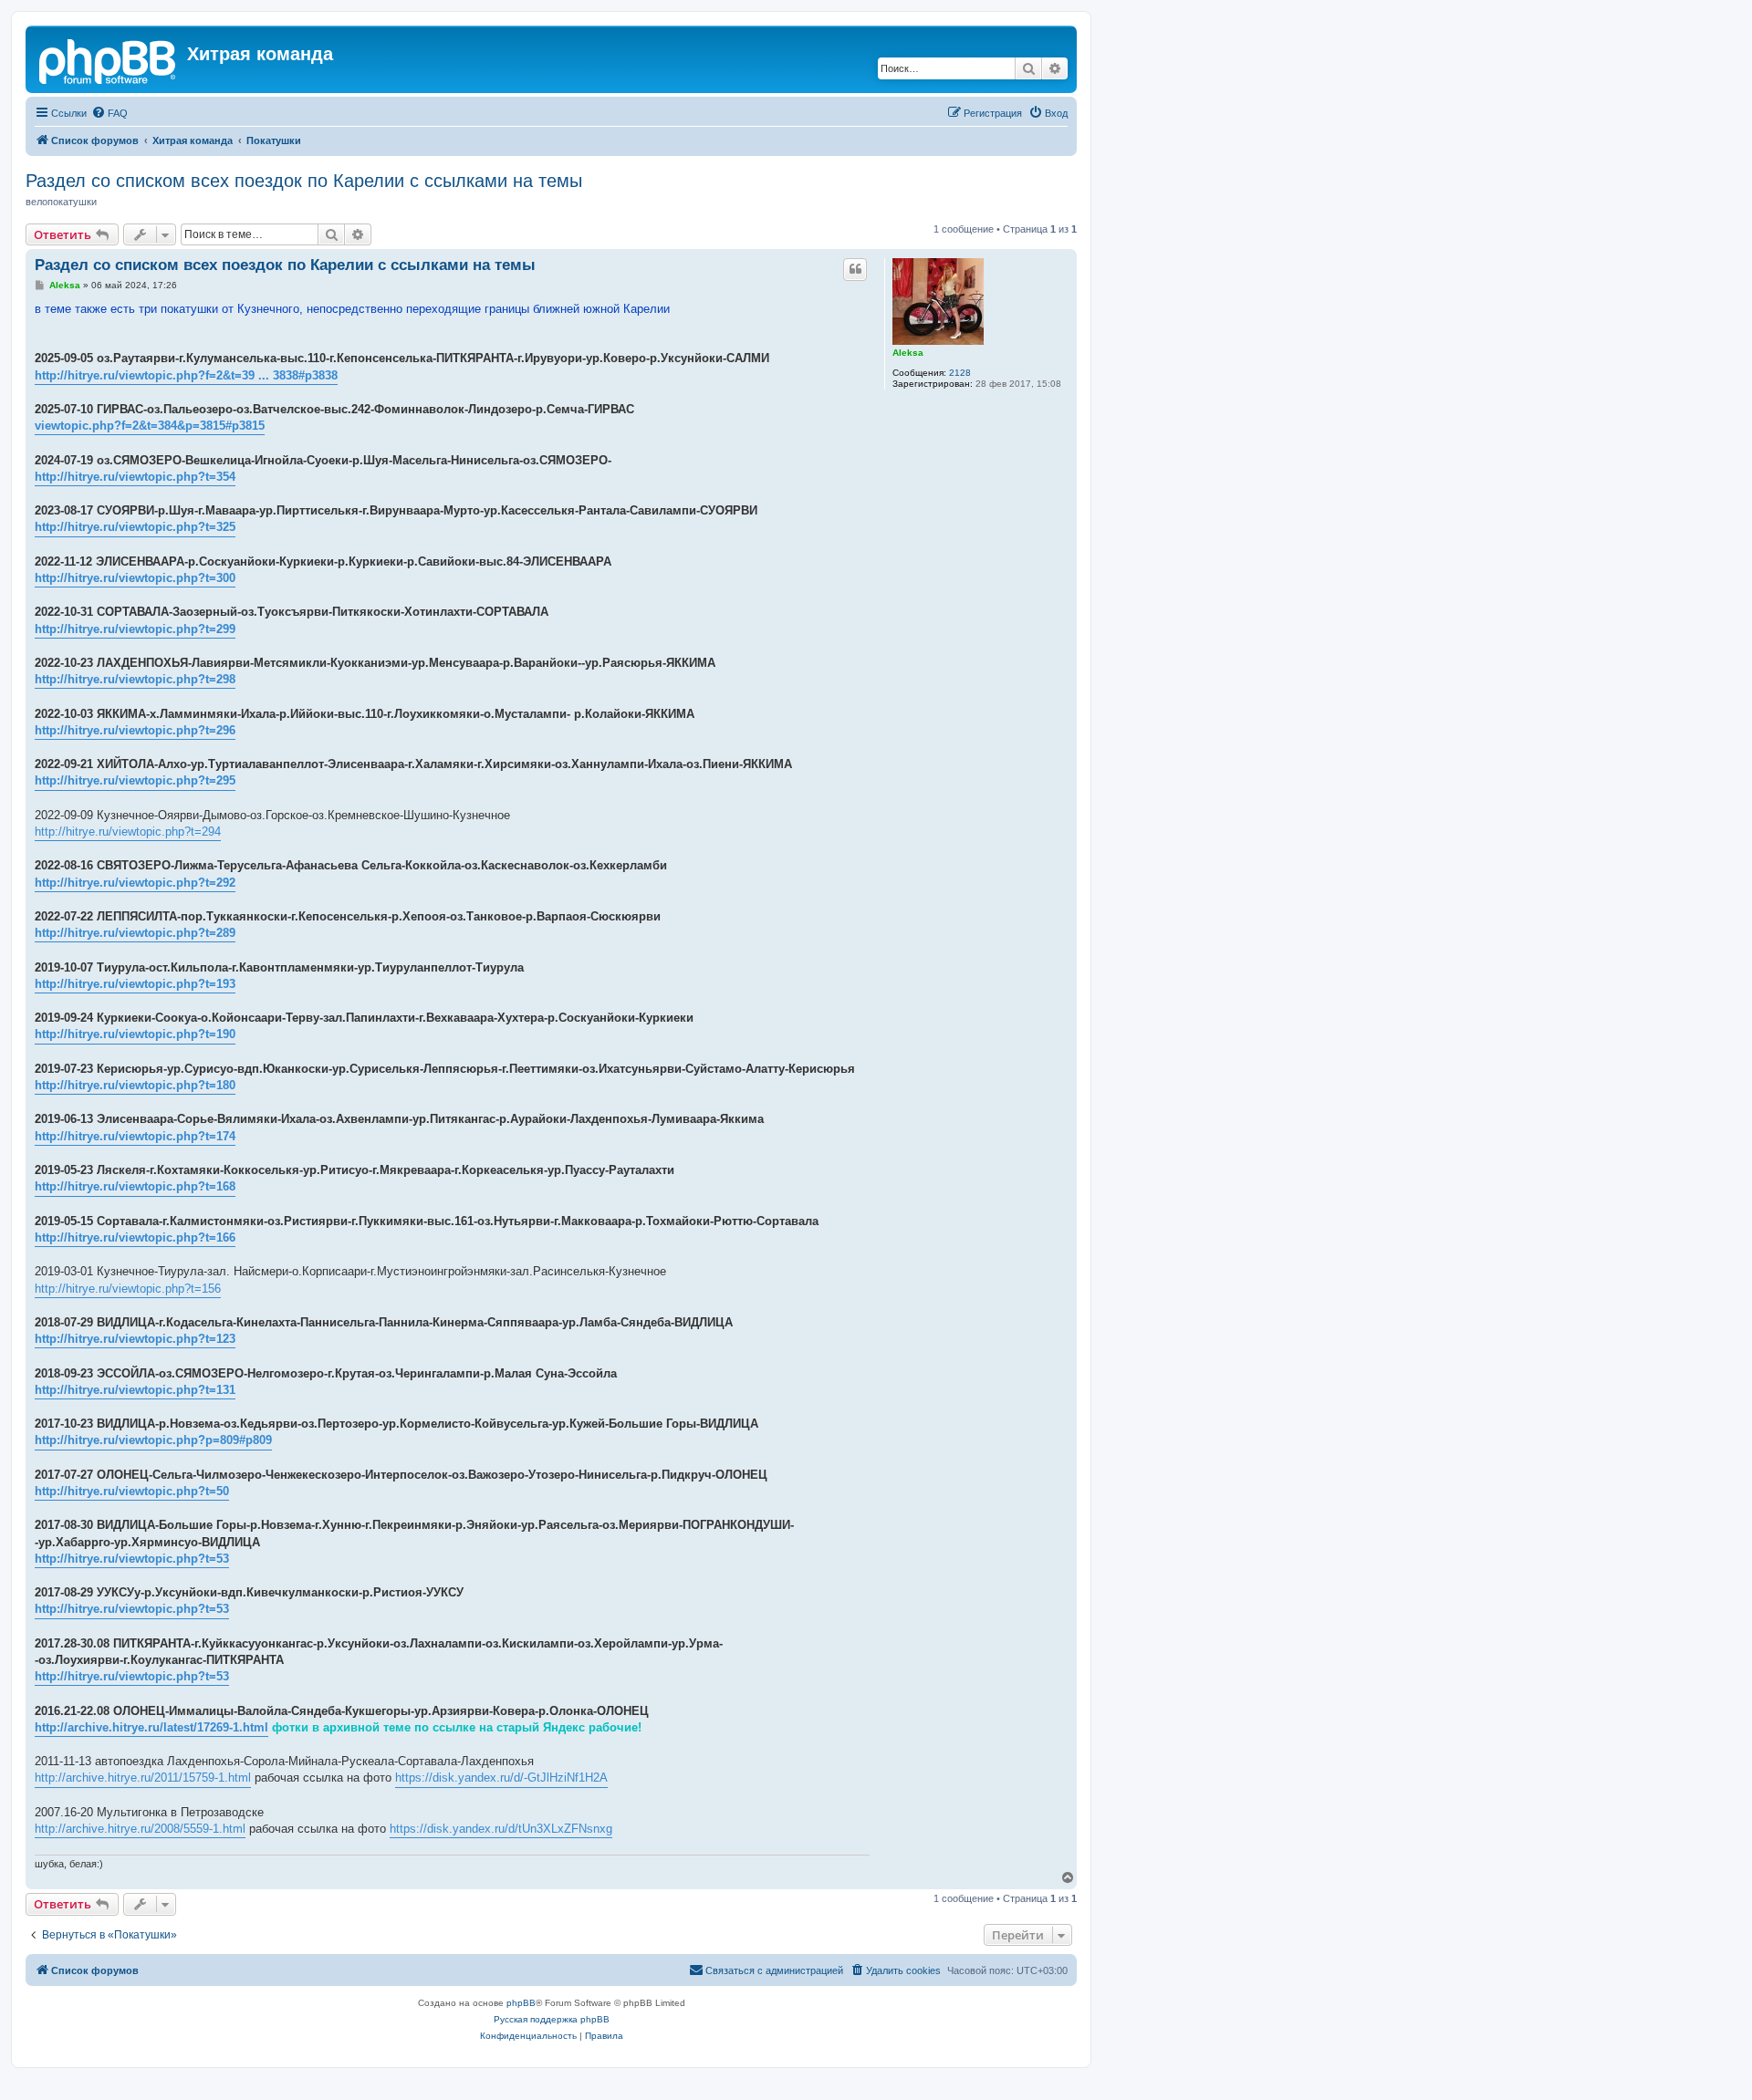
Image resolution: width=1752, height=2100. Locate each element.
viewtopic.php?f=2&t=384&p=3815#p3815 (150, 426)
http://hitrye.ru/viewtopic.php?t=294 (128, 832)
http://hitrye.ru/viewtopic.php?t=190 (135, 1034)
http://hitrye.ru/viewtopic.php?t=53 (132, 1559)
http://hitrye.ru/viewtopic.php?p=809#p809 (153, 1440)
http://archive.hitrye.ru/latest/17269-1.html (151, 1727)
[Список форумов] (109, 59)
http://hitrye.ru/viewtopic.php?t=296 (135, 730)
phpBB (521, 2003)
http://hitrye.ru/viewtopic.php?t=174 (135, 1136)
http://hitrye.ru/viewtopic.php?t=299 (135, 629)
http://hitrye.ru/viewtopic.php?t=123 (135, 1339)
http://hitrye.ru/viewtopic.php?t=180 (135, 1085)
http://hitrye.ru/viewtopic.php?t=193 (135, 984)
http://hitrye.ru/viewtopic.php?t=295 (135, 780)
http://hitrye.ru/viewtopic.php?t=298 (135, 679)
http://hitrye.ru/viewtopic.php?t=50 (132, 1491)
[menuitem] (109, 113)
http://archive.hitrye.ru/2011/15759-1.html (143, 1778)
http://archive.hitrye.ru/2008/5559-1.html (140, 1829)
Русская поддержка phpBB (552, 2019)
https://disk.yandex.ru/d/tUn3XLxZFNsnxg (501, 1829)
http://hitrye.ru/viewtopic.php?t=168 (135, 1186)
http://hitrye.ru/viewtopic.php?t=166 (135, 1237)
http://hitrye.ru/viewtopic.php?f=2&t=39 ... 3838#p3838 (186, 375)
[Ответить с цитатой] (855, 269)
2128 (960, 373)
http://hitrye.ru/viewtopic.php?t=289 (135, 933)
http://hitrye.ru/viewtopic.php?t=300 (135, 578)
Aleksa (908, 353)
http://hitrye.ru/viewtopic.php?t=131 (135, 1390)
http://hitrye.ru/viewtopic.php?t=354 (135, 477)
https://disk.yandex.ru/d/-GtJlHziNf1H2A (501, 1778)
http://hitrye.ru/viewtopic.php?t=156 (128, 1289)
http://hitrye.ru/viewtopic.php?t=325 (135, 527)
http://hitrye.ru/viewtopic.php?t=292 (135, 883)
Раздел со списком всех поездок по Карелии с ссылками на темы (304, 181)
